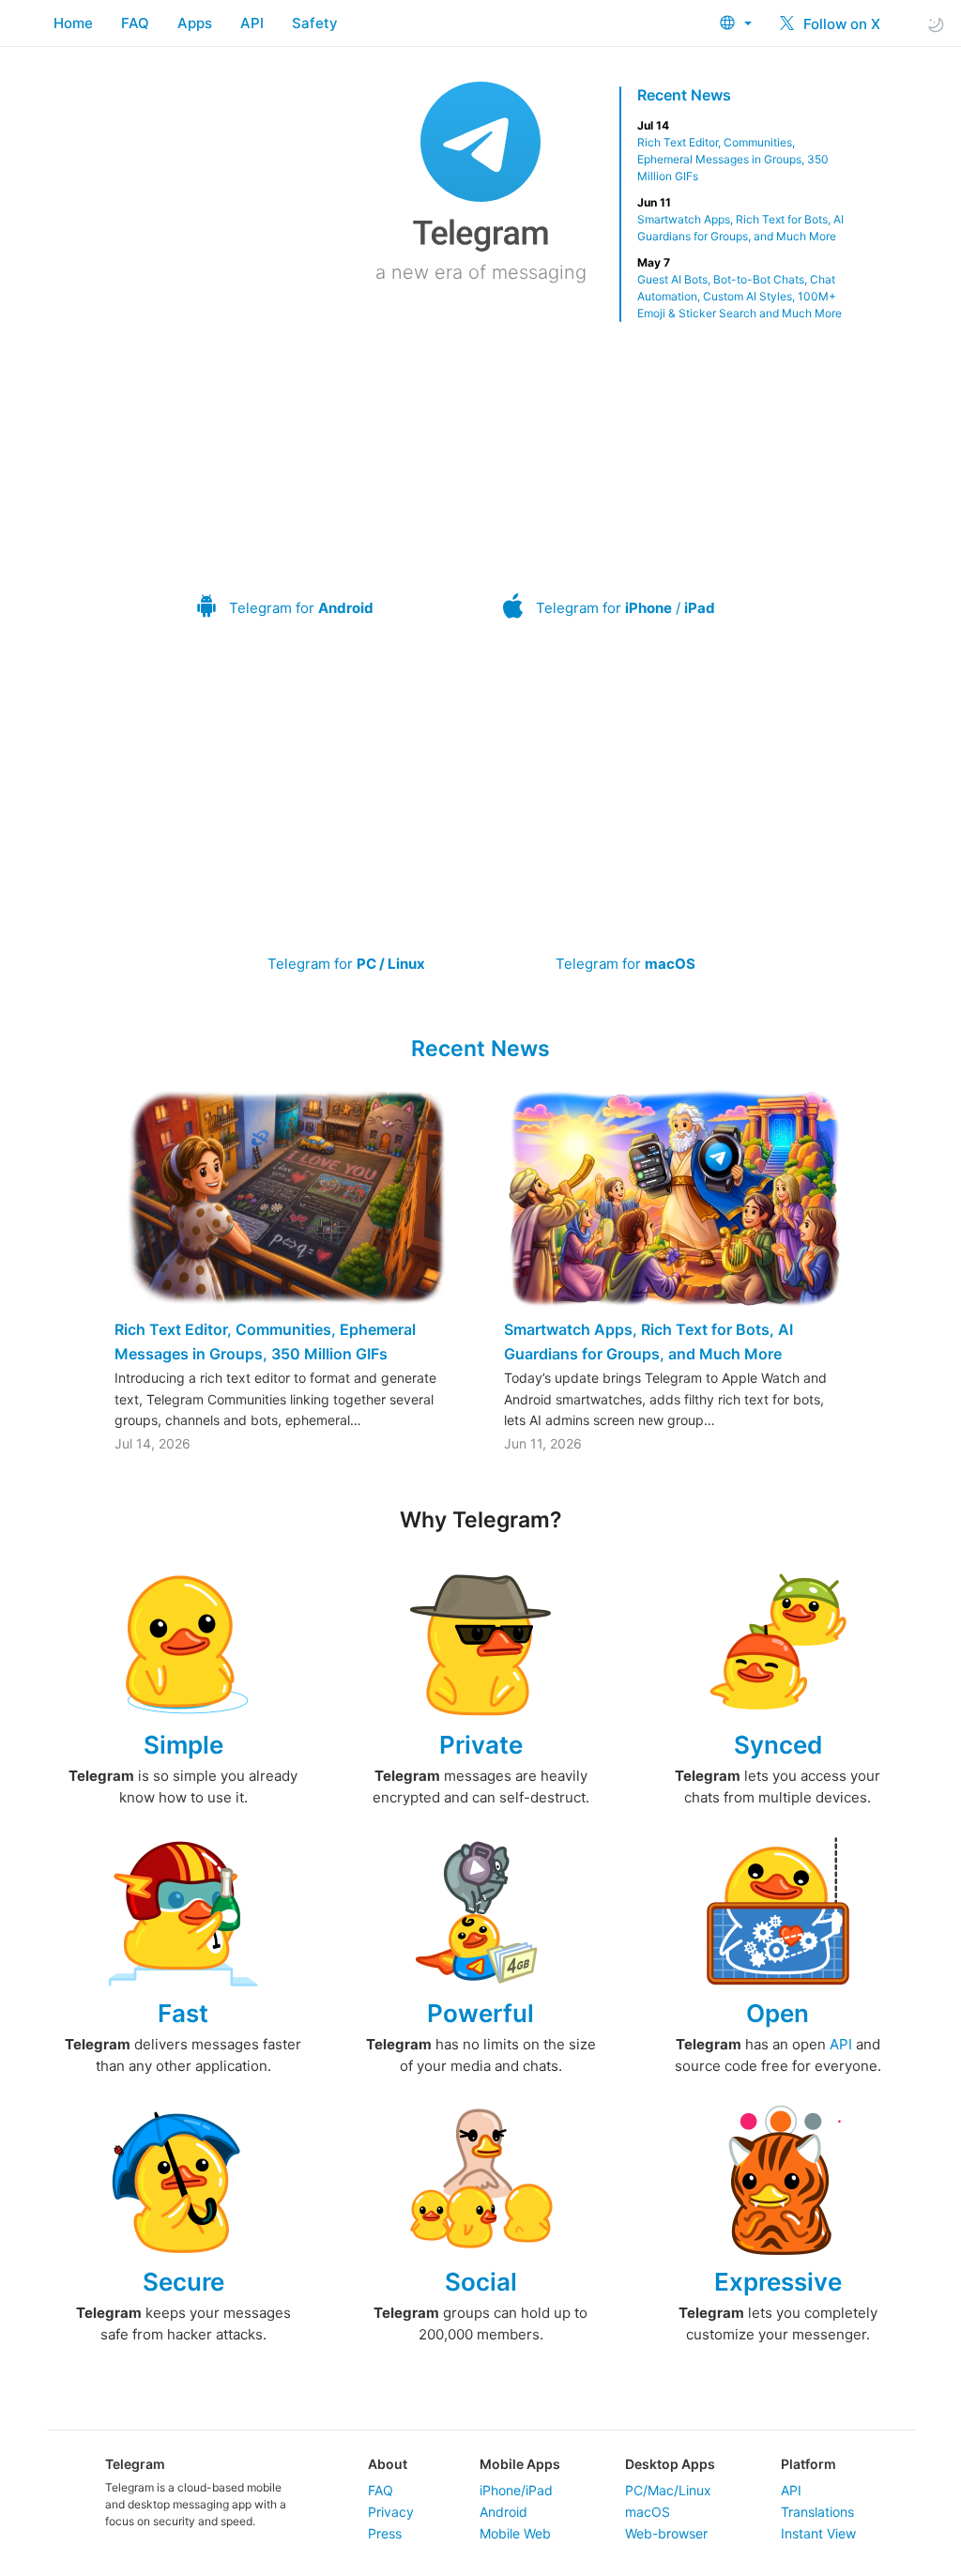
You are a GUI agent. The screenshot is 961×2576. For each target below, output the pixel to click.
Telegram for (301, 608)
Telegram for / (625, 608)
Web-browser (666, 2533)
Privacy (391, 2512)
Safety (315, 23)
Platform (808, 2464)
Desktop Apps (670, 2464)
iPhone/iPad (516, 2490)
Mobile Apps (520, 2464)
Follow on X (840, 24)
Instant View (818, 2533)
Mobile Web (515, 2533)
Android (503, 2512)
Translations (817, 2512)
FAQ (135, 23)
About (388, 2464)
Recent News (684, 95)
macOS (648, 2512)
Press (385, 2533)
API (252, 23)
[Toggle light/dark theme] (936, 24)
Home (73, 23)
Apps (195, 23)
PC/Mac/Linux (668, 2490)
